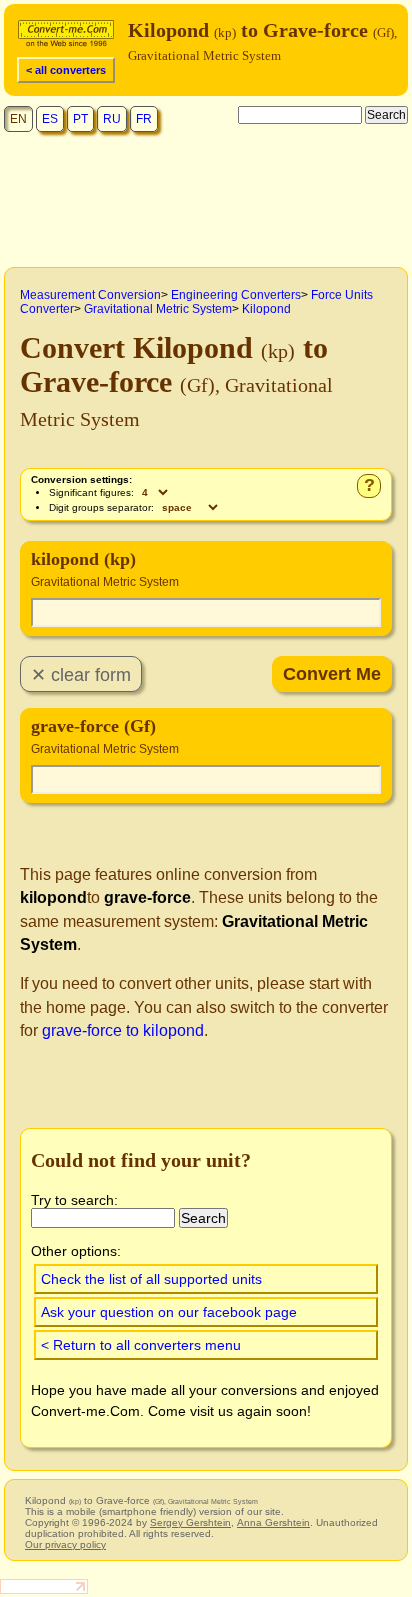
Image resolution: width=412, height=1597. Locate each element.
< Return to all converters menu (141, 1345)
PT (80, 119)
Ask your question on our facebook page (169, 1312)
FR (144, 119)
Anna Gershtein (273, 1522)
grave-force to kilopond (123, 1030)
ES (50, 119)
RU (112, 119)
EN (18, 119)
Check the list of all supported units (151, 1279)
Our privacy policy (65, 1544)
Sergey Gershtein (190, 1522)
